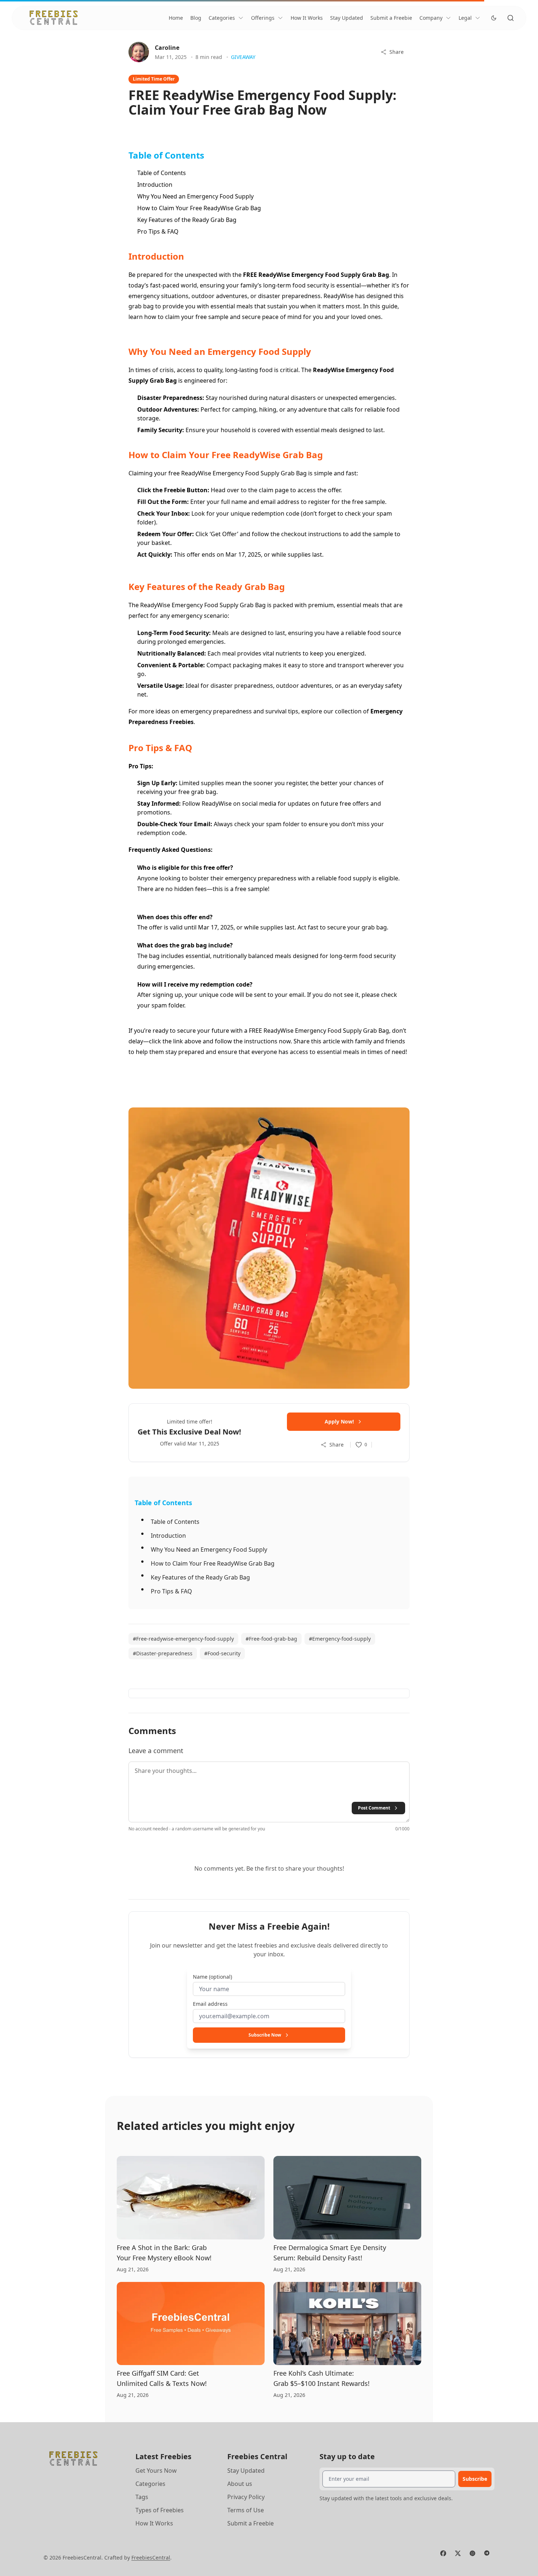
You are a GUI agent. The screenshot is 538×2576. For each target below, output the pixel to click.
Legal (465, 18)
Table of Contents (162, 173)
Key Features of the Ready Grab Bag (187, 220)
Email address (210, 2004)
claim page (274, 490)
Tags (142, 2497)
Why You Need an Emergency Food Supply (195, 196)
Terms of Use (246, 2510)
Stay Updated (347, 18)
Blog (196, 18)
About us (240, 2484)
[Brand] (54, 18)
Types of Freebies (160, 2510)
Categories (222, 18)
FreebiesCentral (151, 2558)
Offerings (263, 18)
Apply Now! (339, 1421)
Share (397, 52)
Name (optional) (212, 1977)
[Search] (511, 18)
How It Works (307, 18)
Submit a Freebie (391, 18)
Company (431, 18)
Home (176, 18)
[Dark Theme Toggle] (494, 18)
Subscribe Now (265, 2035)
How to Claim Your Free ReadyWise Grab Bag (199, 208)
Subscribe (475, 2479)
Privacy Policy (246, 2497)
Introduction (155, 185)
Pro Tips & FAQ (158, 231)
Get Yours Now (156, 2471)
